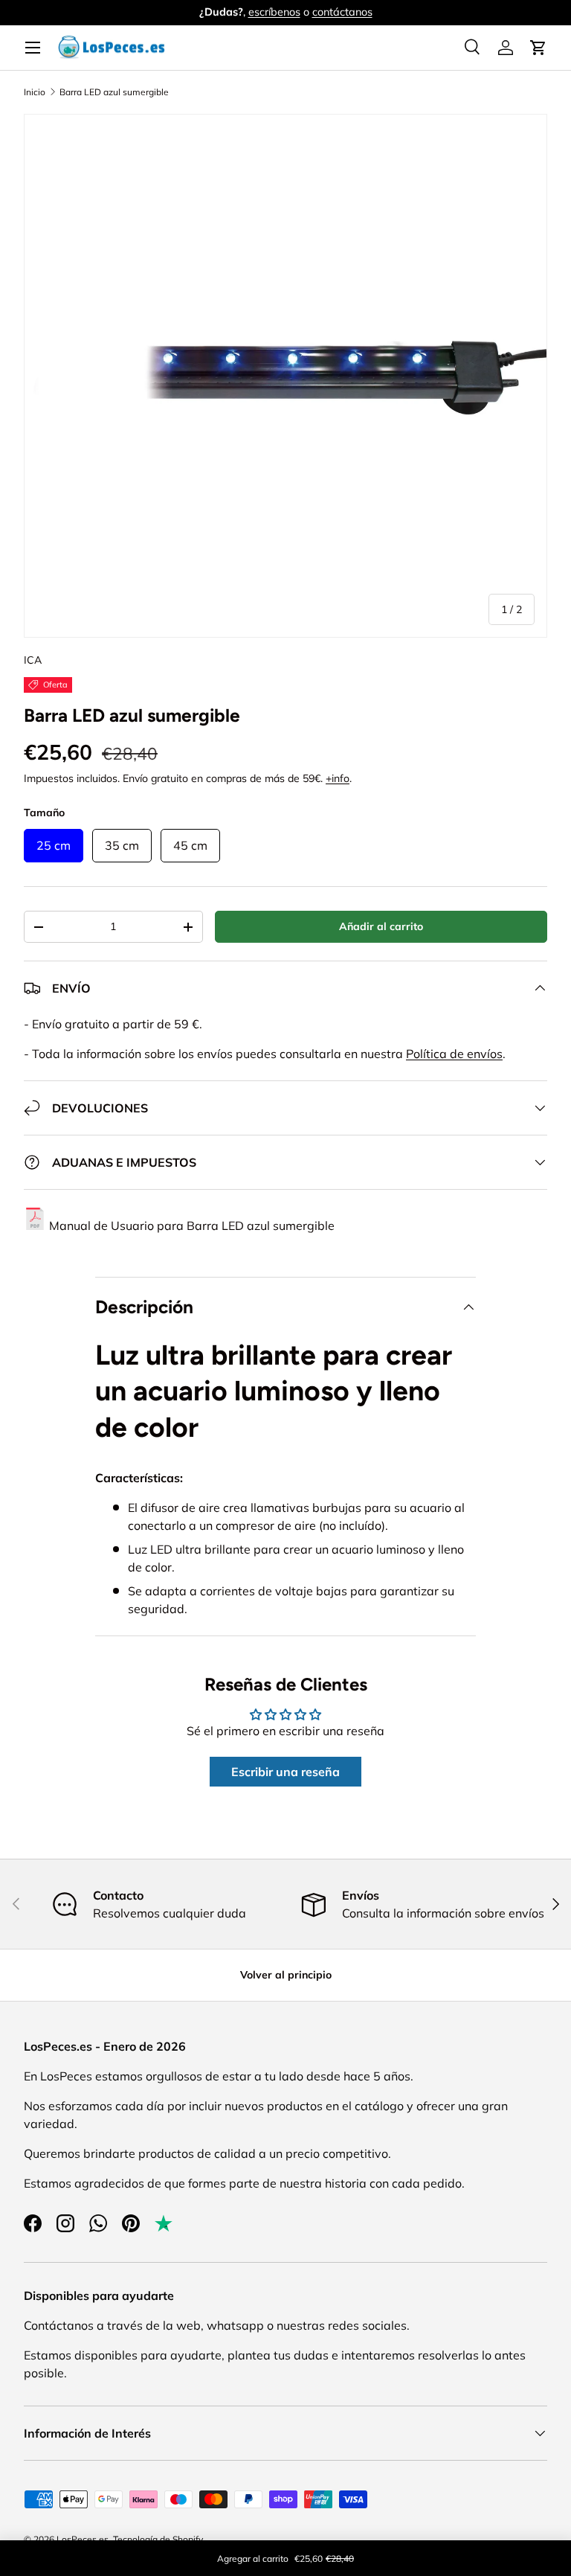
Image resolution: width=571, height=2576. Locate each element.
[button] (538, 48)
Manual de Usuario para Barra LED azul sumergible (192, 1225)
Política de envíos (454, 1054)
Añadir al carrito (381, 926)
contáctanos (342, 12)
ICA (33, 660)
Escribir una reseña (285, 1772)
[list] (285, 376)
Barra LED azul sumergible (114, 92)
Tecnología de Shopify (158, 2539)
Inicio (35, 92)
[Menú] (33, 48)
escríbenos (274, 12)
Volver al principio (286, 1975)
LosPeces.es (83, 2539)
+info (338, 778)
